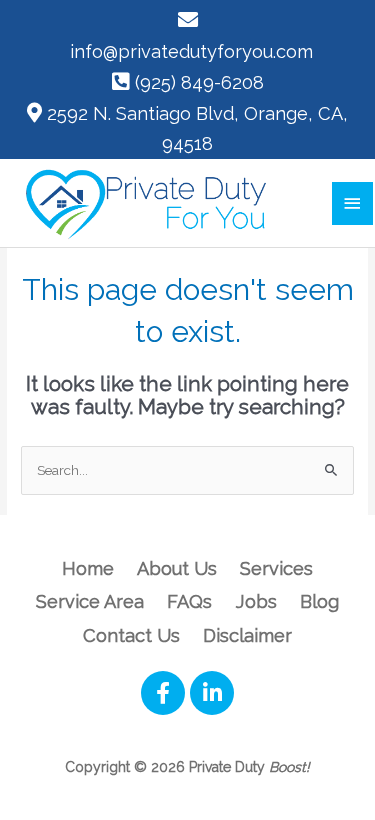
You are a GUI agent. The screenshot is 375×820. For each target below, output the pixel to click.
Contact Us (131, 635)
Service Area (90, 601)
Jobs (256, 601)
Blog (319, 601)
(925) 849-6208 (199, 82)
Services (276, 568)
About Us (177, 568)
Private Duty (249, 767)
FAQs (189, 601)
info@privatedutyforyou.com (191, 51)
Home (88, 568)
